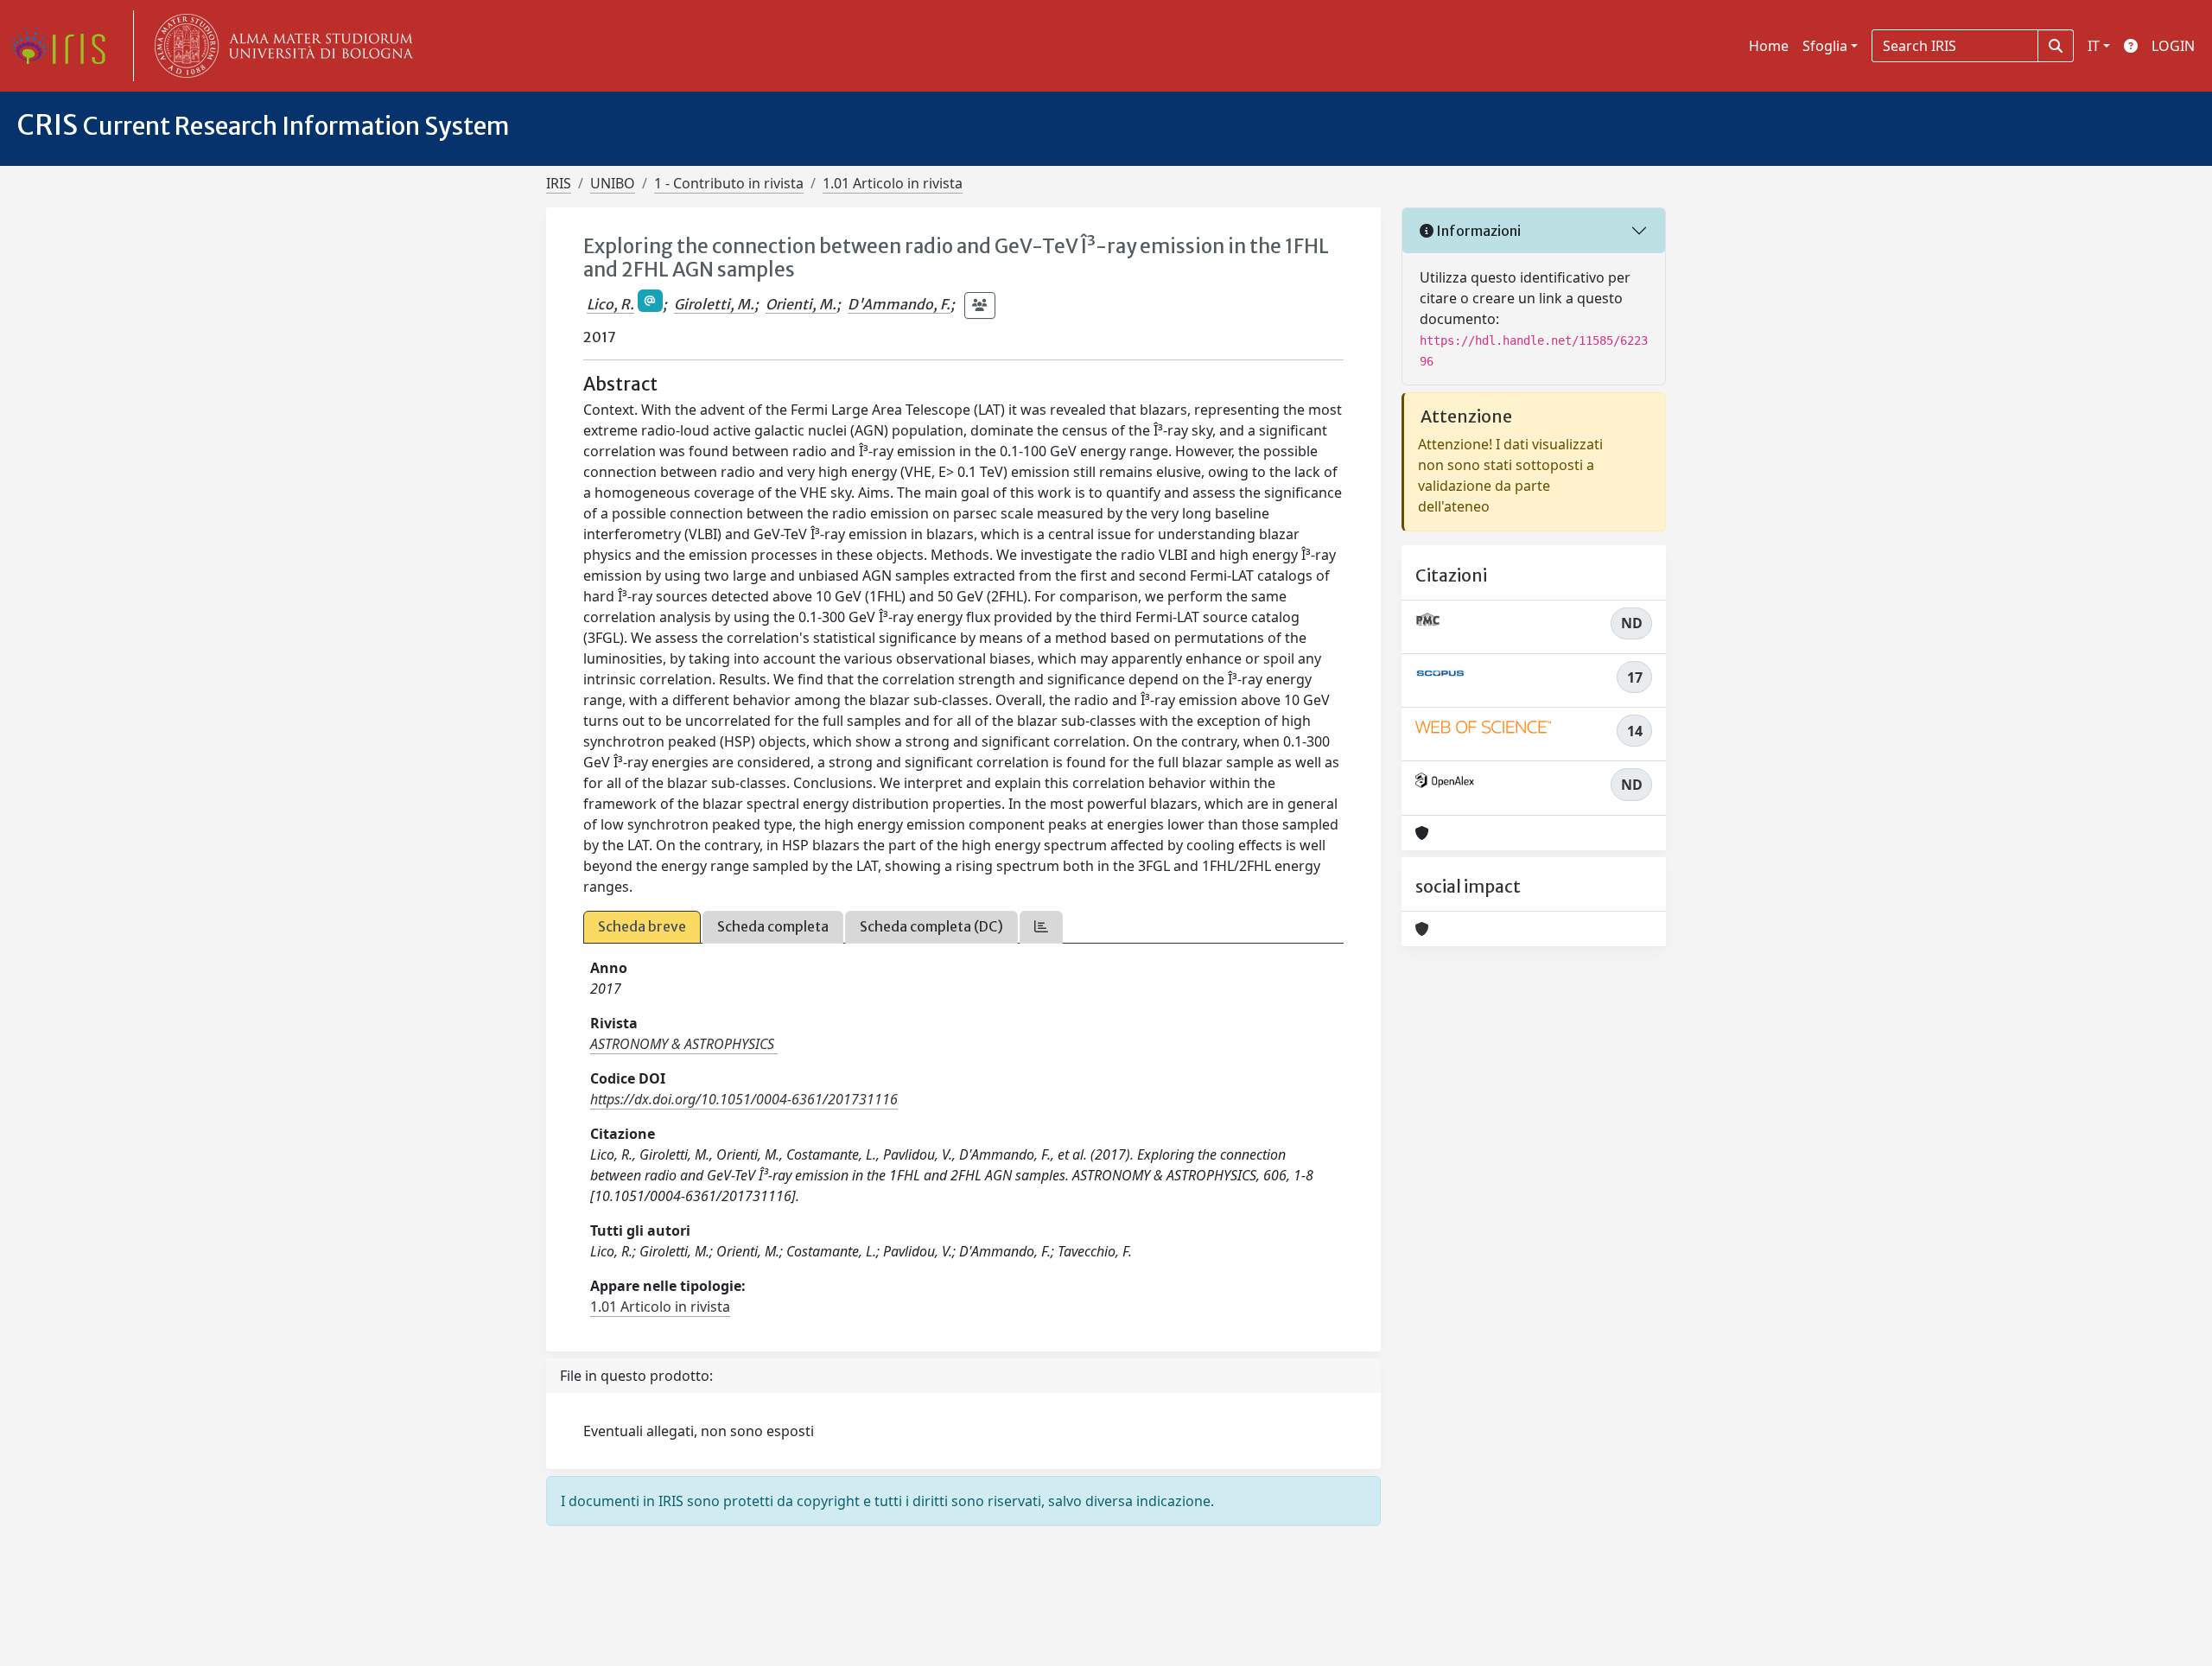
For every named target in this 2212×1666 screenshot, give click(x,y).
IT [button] (2094, 46)
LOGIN (2173, 46)
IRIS (559, 183)
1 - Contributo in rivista (729, 183)
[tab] (1041, 927)
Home (1769, 46)
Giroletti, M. (714, 304)
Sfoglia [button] (1825, 46)
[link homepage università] (280, 46)
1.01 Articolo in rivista (893, 183)
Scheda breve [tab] (642, 926)
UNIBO (613, 183)
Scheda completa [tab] (773, 926)
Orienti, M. (801, 304)
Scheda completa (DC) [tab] (931, 926)
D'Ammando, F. (899, 304)
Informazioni (1477, 231)
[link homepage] (65, 46)
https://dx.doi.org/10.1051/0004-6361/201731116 (744, 1099)
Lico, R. (610, 304)
